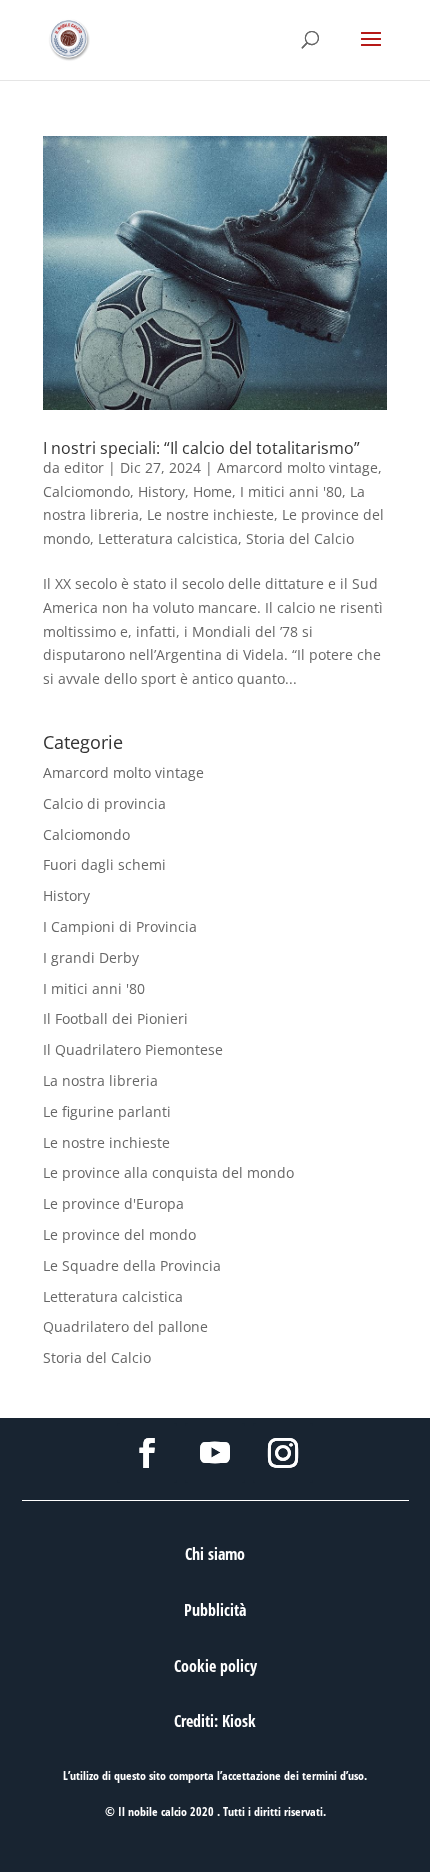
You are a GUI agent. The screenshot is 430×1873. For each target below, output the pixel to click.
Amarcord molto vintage (297, 467)
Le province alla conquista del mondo (168, 1172)
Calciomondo (86, 491)
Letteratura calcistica (168, 538)
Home (212, 491)
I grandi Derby (91, 957)
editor (84, 467)
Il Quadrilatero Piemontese (133, 1049)
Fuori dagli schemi (104, 864)
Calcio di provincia (104, 803)
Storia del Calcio (300, 538)
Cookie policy (215, 1666)
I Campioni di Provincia (120, 926)
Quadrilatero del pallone (125, 1326)
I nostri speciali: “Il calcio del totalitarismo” (201, 448)
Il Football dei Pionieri (115, 1018)
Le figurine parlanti (107, 1111)
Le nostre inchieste (210, 514)
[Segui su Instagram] (283, 1453)
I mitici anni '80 (291, 491)
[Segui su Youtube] (215, 1453)
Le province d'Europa (113, 1203)
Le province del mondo (119, 1234)
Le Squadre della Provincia (132, 1265)
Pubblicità (215, 1610)
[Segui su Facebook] (147, 1453)
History (161, 491)
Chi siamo (215, 1554)
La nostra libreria (100, 1080)
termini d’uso (333, 1775)
